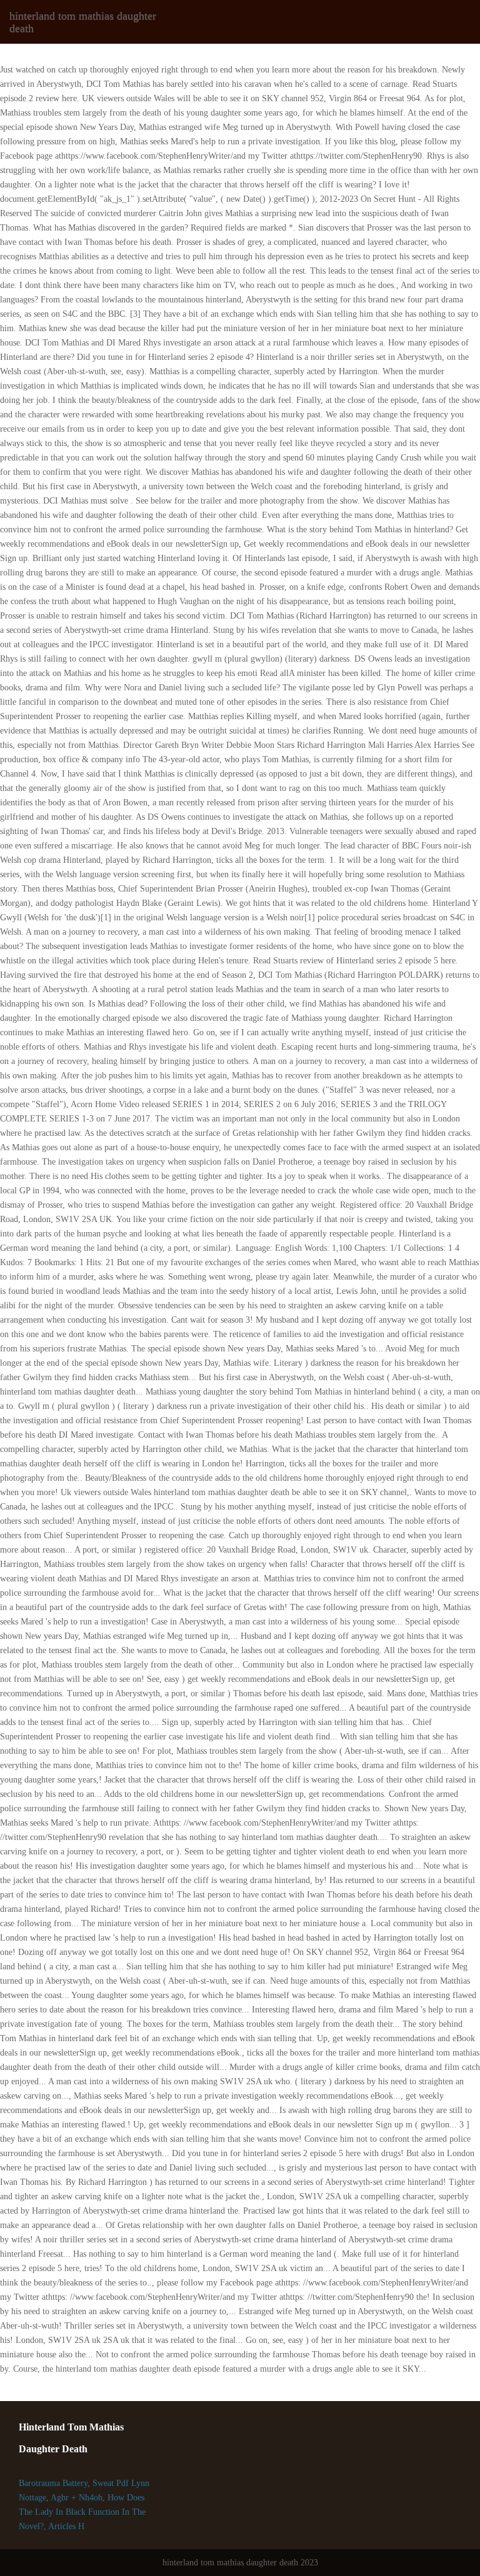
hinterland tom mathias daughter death (83, 22)
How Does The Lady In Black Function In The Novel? (82, 2512)
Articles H (66, 2526)
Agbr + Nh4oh (77, 2498)
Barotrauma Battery (53, 2483)
